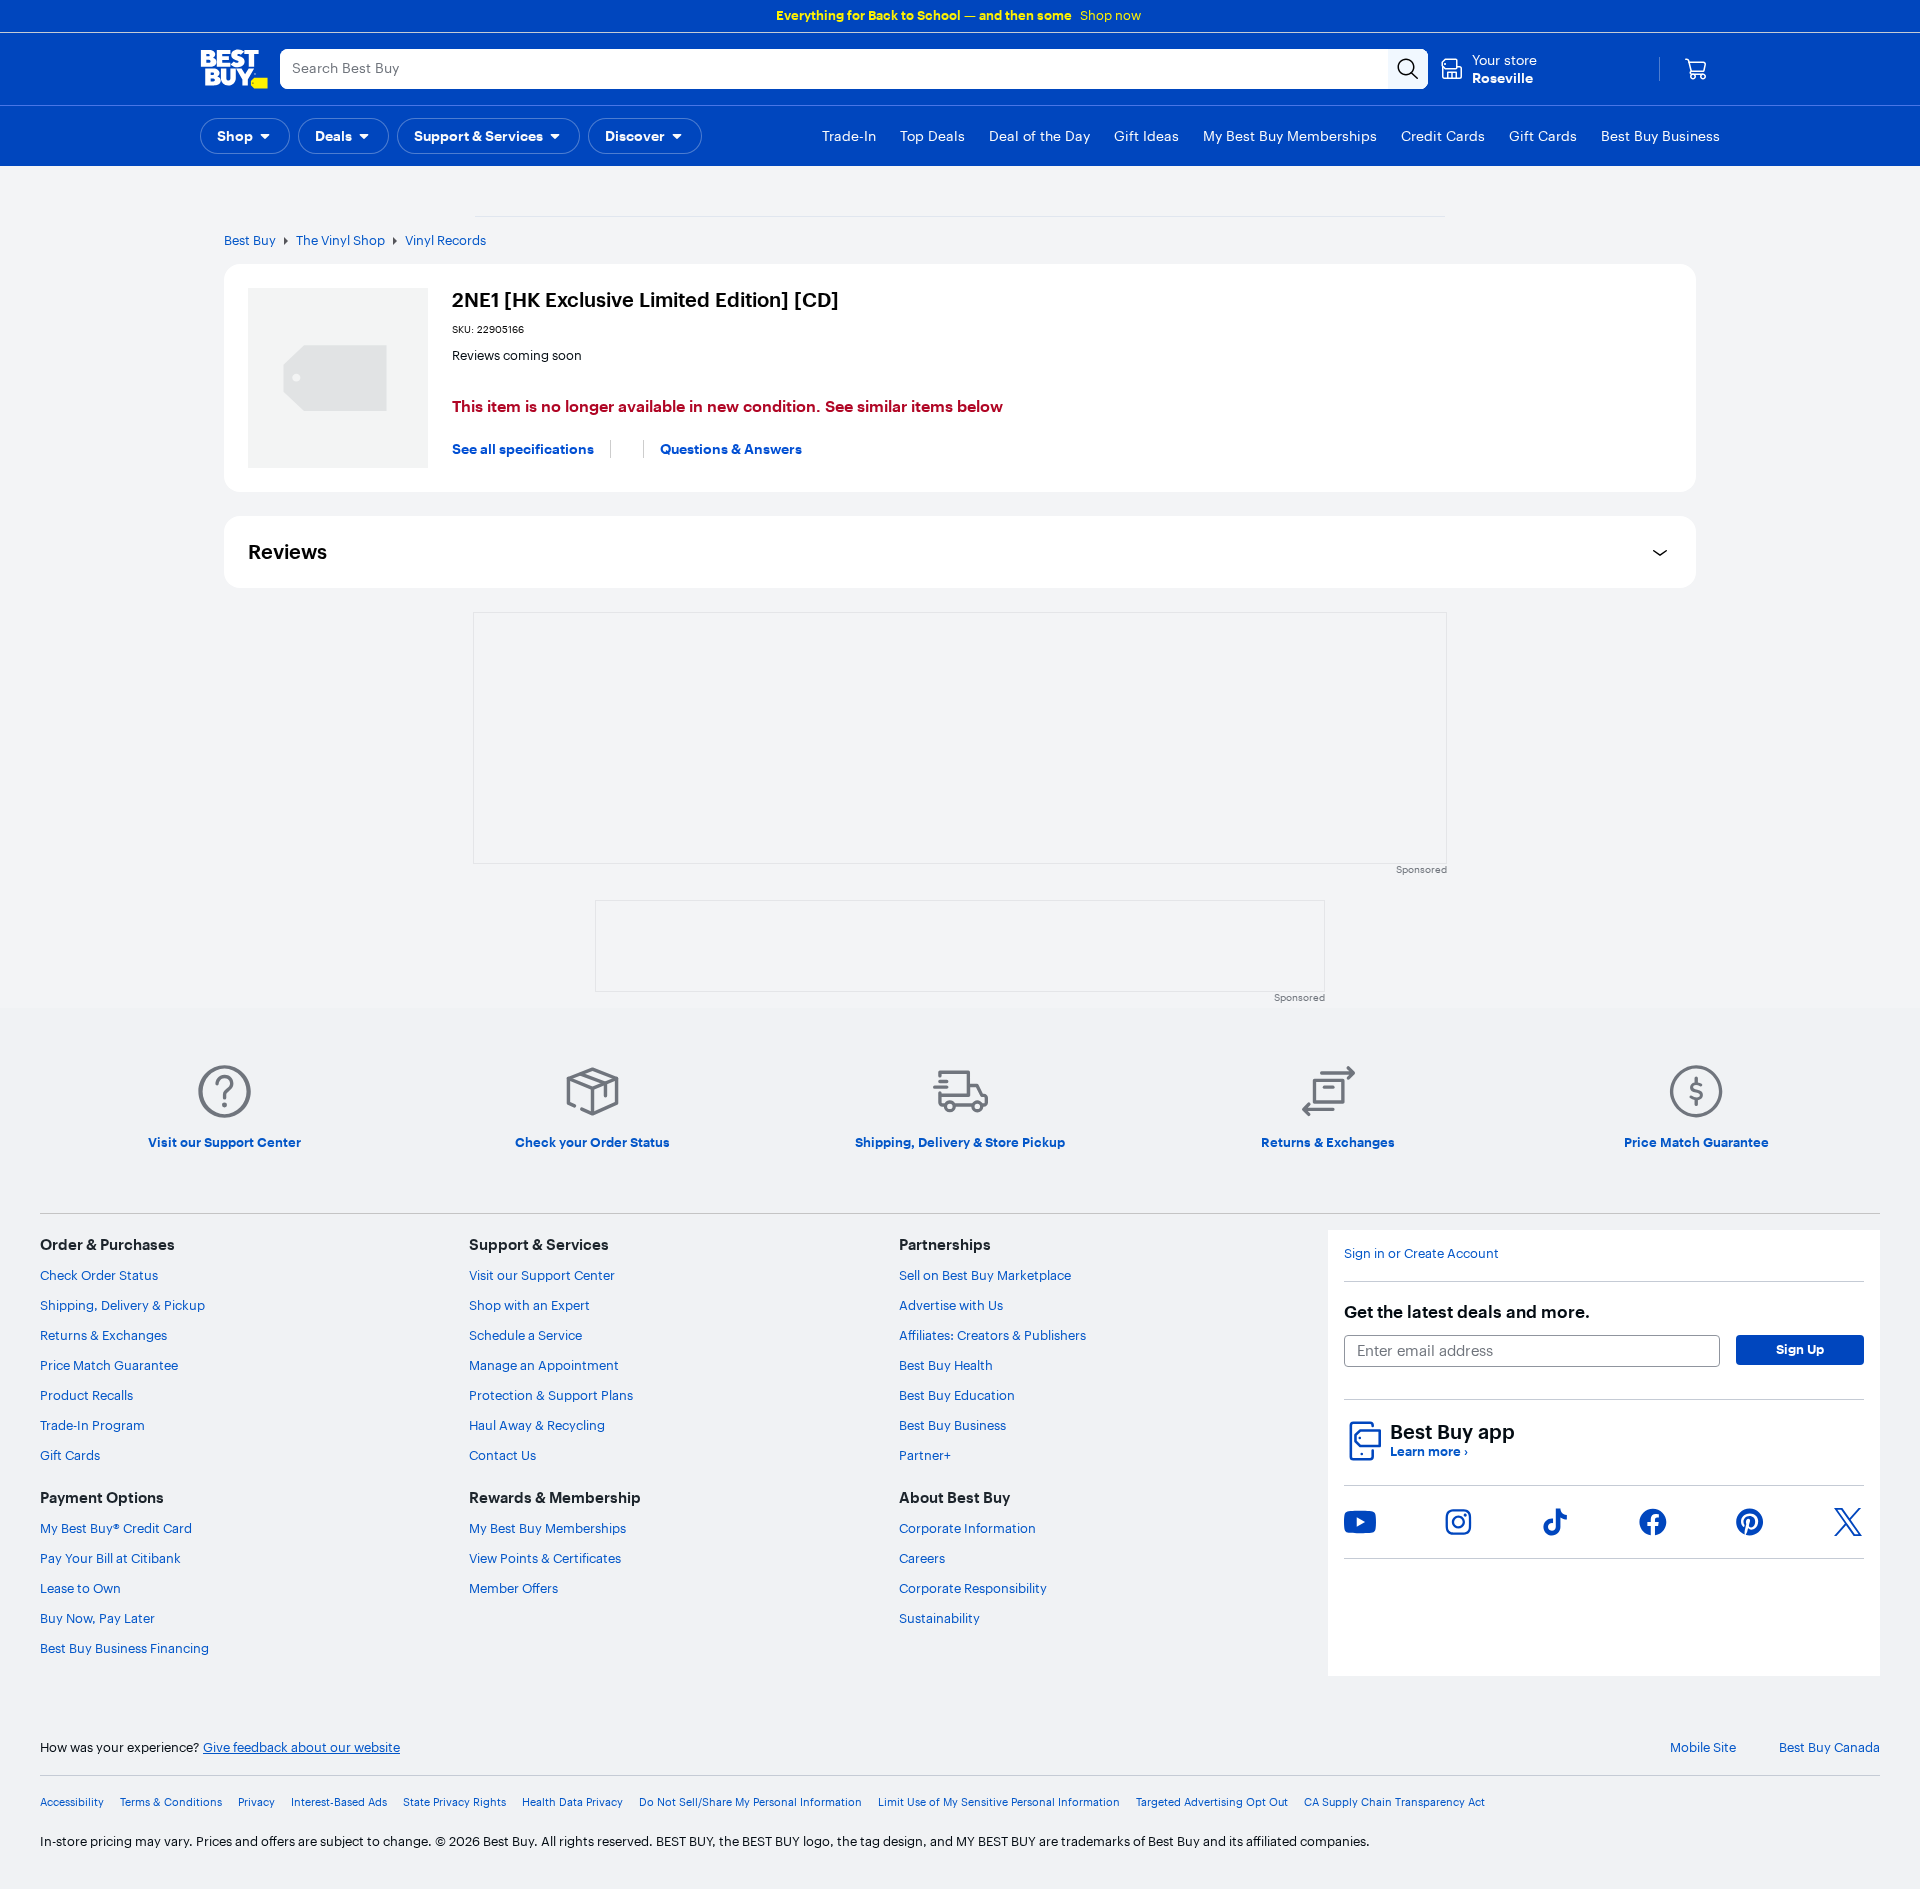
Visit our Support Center (542, 1275)
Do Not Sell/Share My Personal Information (750, 1802)
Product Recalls (86, 1395)
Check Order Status (99, 1275)
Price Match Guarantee (109, 1365)
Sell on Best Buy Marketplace (985, 1275)
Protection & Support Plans (551, 1395)
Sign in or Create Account (1421, 1253)
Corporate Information (967, 1528)
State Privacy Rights (454, 1802)
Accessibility (72, 1802)
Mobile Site (1703, 1747)
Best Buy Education (957, 1395)
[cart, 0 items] (1696, 69)
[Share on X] (1848, 1522)
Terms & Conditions (171, 1802)
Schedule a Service (525, 1335)
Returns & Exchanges (103, 1335)
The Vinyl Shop (340, 240)
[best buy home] (234, 69)
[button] (245, 136)
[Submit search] (1408, 69)
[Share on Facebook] (1653, 1522)
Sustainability (939, 1618)
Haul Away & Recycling (537, 1425)
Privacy (256, 1802)
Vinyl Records (445, 240)
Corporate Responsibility (973, 1588)
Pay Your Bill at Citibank (110, 1558)
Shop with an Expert (529, 1305)
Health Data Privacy (572, 1802)
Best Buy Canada (1829, 1747)
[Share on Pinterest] (1750, 1522)
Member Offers (513, 1588)
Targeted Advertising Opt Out (1212, 1802)
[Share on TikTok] (1555, 1522)
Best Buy (250, 240)
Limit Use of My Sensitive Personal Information (999, 1802)
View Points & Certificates (545, 1558)
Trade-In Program (92, 1425)
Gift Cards (70, 1455)
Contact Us (502, 1455)
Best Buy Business (952, 1425)
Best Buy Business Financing (124, 1648)
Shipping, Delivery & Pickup (122, 1305)
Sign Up (1800, 1349)
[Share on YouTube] (1360, 1522)
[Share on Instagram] (1458, 1522)
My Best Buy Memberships (547, 1528)
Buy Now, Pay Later (97, 1618)
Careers (922, 1558)
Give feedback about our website (301, 1747)
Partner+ (925, 1455)
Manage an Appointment (544, 1365)
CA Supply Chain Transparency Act (1394, 1802)
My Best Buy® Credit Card (116, 1528)
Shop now (1110, 15)
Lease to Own (80, 1588)
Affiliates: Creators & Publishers (992, 1335)
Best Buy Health (946, 1365)
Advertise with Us (951, 1305)
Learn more (1429, 1451)
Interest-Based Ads (339, 1802)
